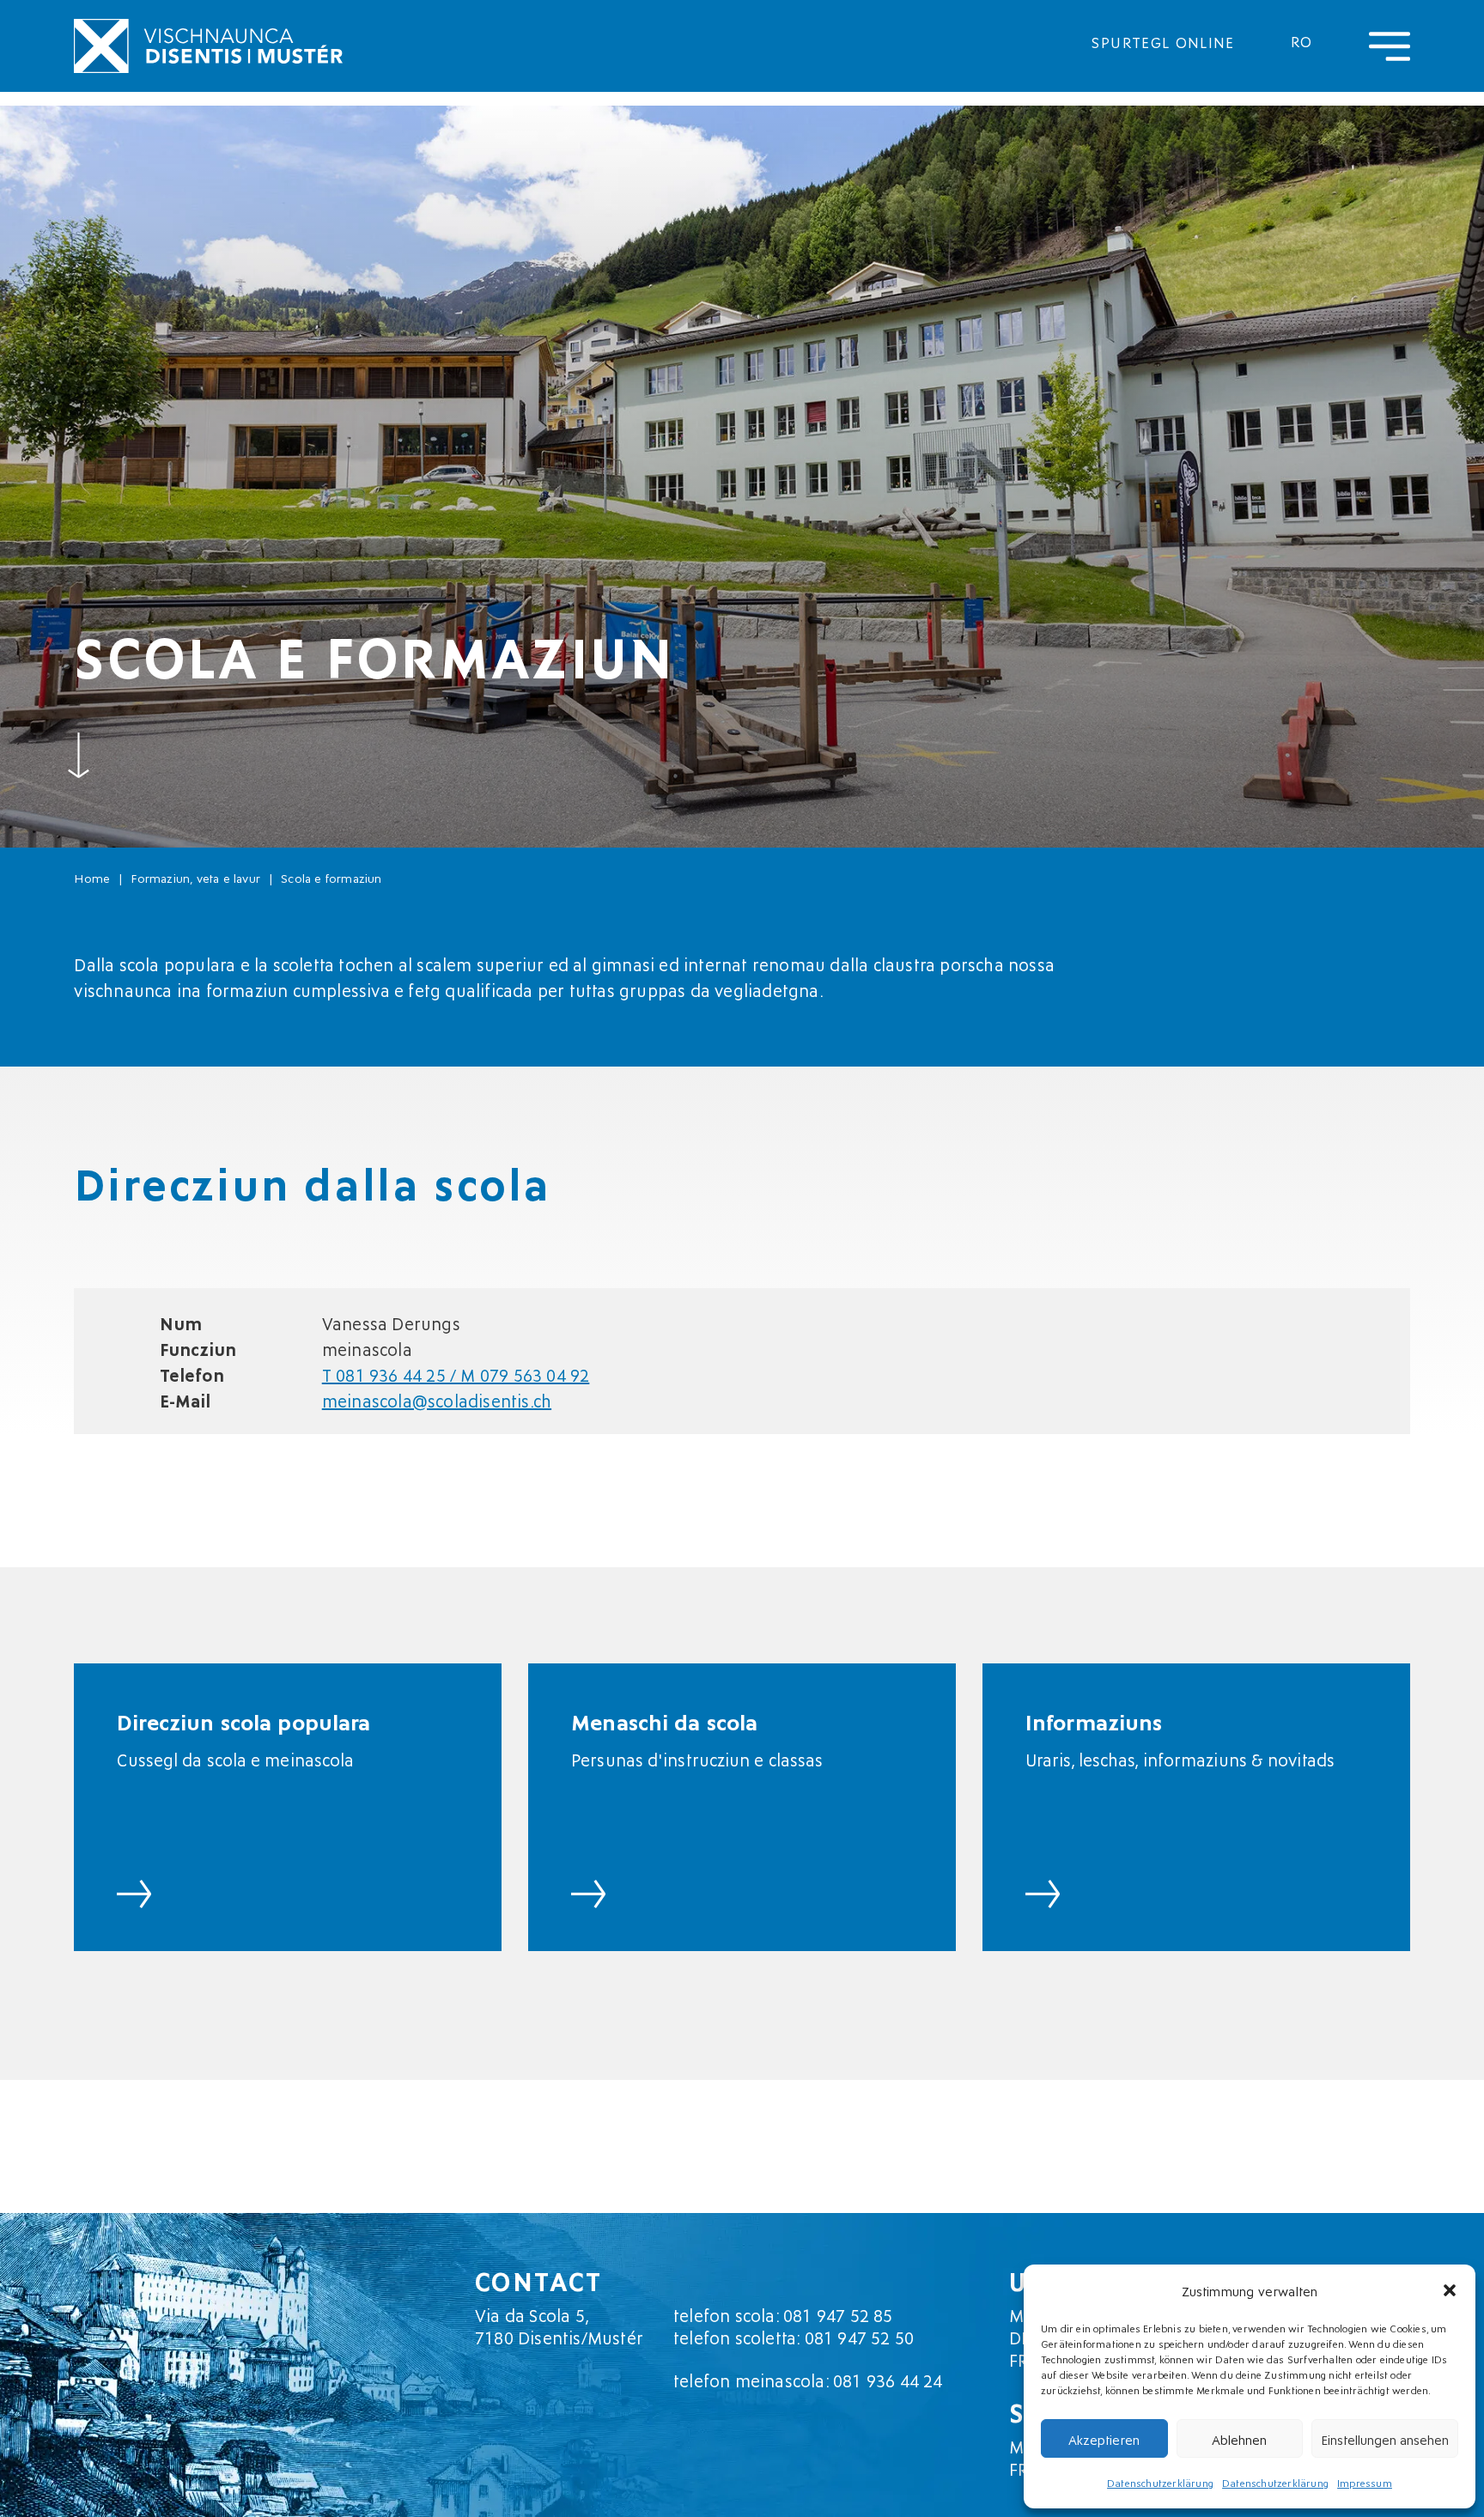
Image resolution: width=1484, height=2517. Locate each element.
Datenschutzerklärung (1160, 2482)
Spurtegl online (1163, 41)
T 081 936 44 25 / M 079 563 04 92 (456, 1374)
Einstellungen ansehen (1385, 2439)
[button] (1450, 2290)
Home (92, 877)
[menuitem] (1302, 40)
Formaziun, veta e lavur (195, 877)
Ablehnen (1239, 2439)
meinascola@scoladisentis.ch (437, 1400)
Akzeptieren (1104, 2439)
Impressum (1365, 2482)
